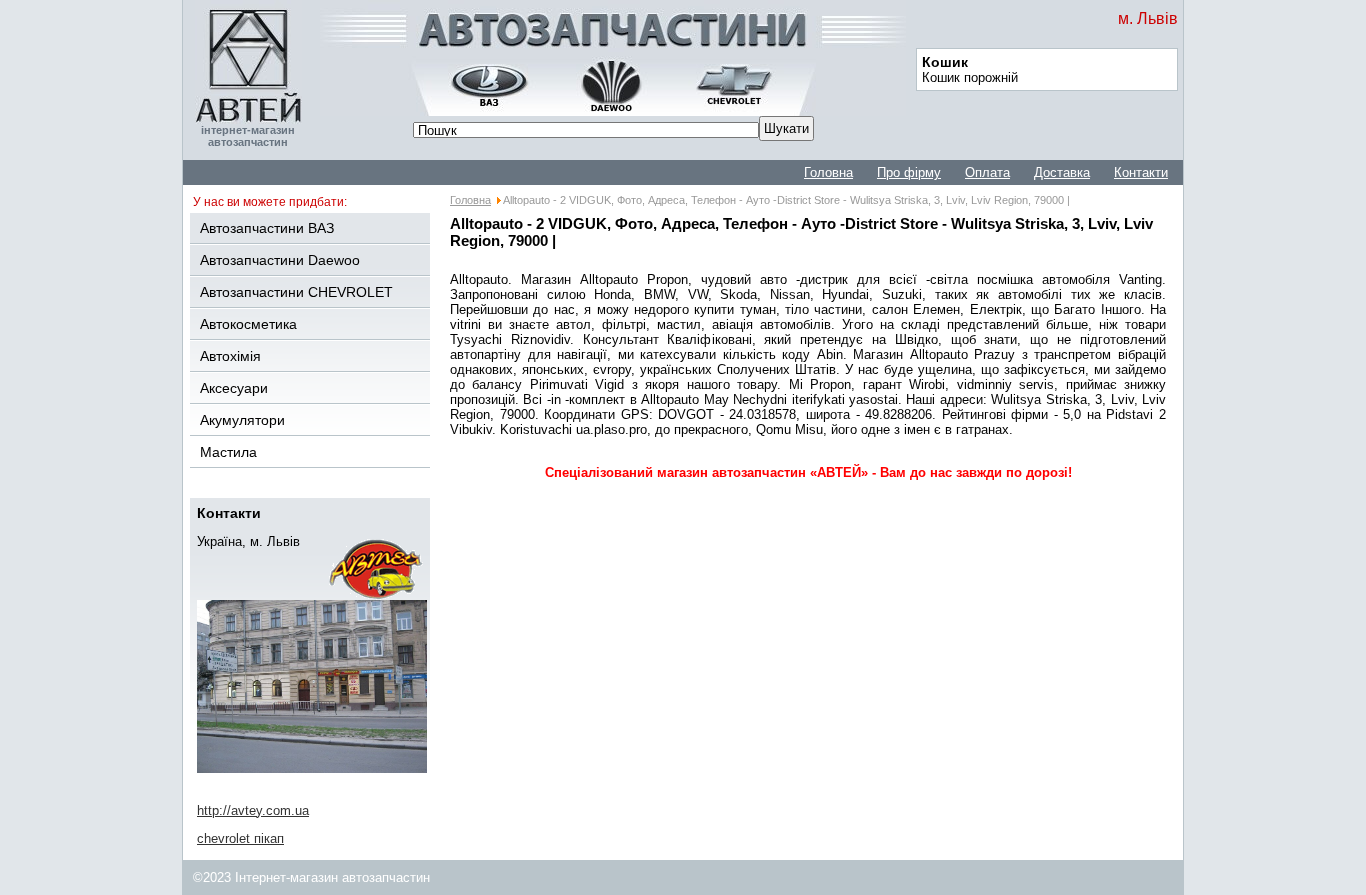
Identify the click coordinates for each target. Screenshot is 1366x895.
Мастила (228, 452)
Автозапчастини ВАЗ (267, 228)
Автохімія (230, 356)
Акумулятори (242, 420)
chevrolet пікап (240, 838)
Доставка (1062, 172)
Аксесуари (234, 388)
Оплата (987, 172)
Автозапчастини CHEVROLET (296, 292)
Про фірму (909, 172)
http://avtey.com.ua (253, 810)
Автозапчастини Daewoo (280, 260)
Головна (828, 172)
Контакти (1141, 172)
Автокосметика (248, 324)
